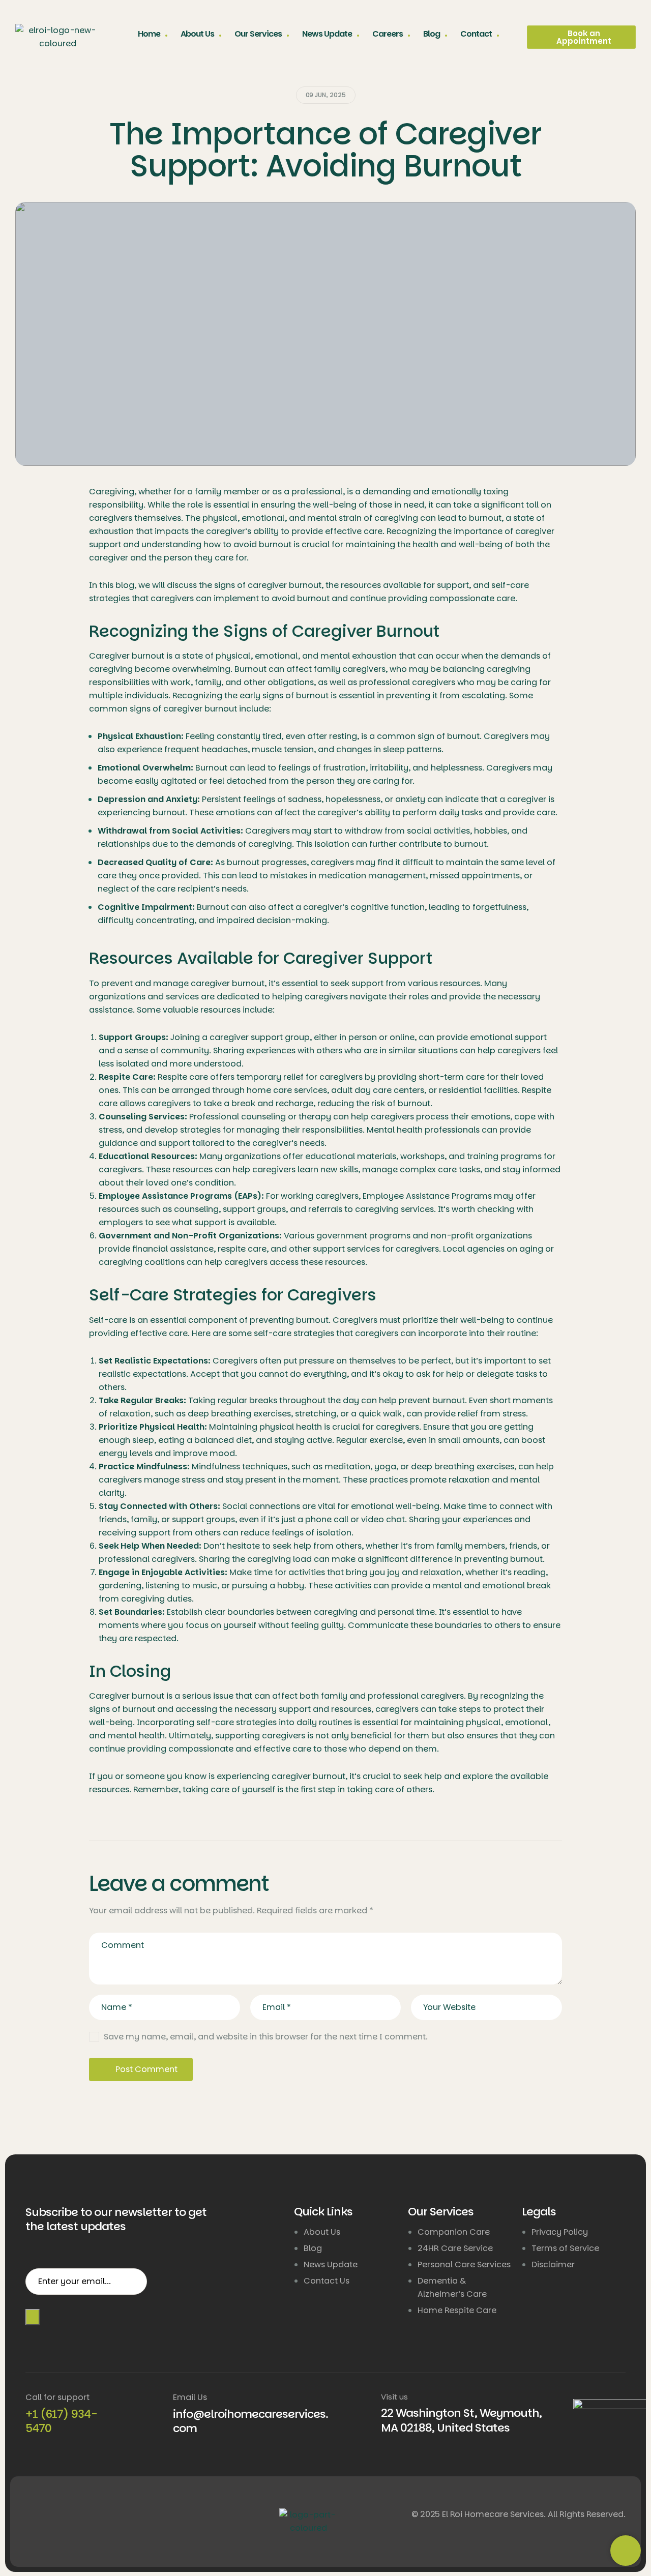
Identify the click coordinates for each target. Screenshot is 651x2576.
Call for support (57, 2397)
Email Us (190, 2397)
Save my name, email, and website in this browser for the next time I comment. (266, 2037)
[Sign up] (33, 2317)
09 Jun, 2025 (326, 95)
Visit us (394, 2397)
